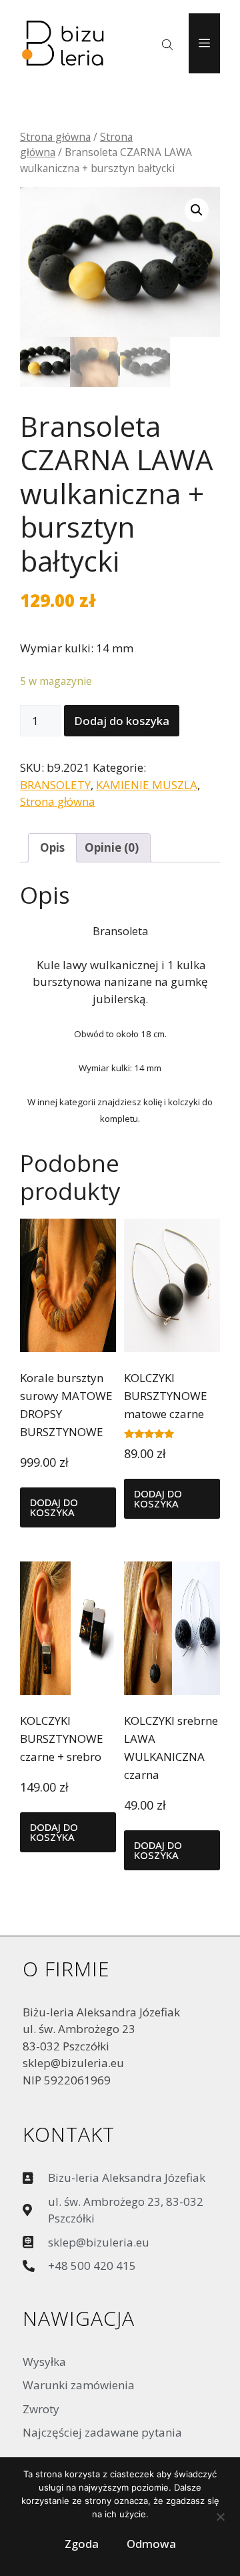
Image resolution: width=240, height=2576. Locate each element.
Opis (52, 847)
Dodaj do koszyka (122, 721)
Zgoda (82, 2544)
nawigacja (79, 2318)
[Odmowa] (220, 2520)
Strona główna (55, 137)
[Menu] (204, 43)
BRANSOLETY (55, 785)
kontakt (69, 2134)
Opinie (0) (112, 847)
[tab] (52, 848)
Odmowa (151, 2544)
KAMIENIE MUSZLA (147, 785)
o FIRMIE (66, 1969)
